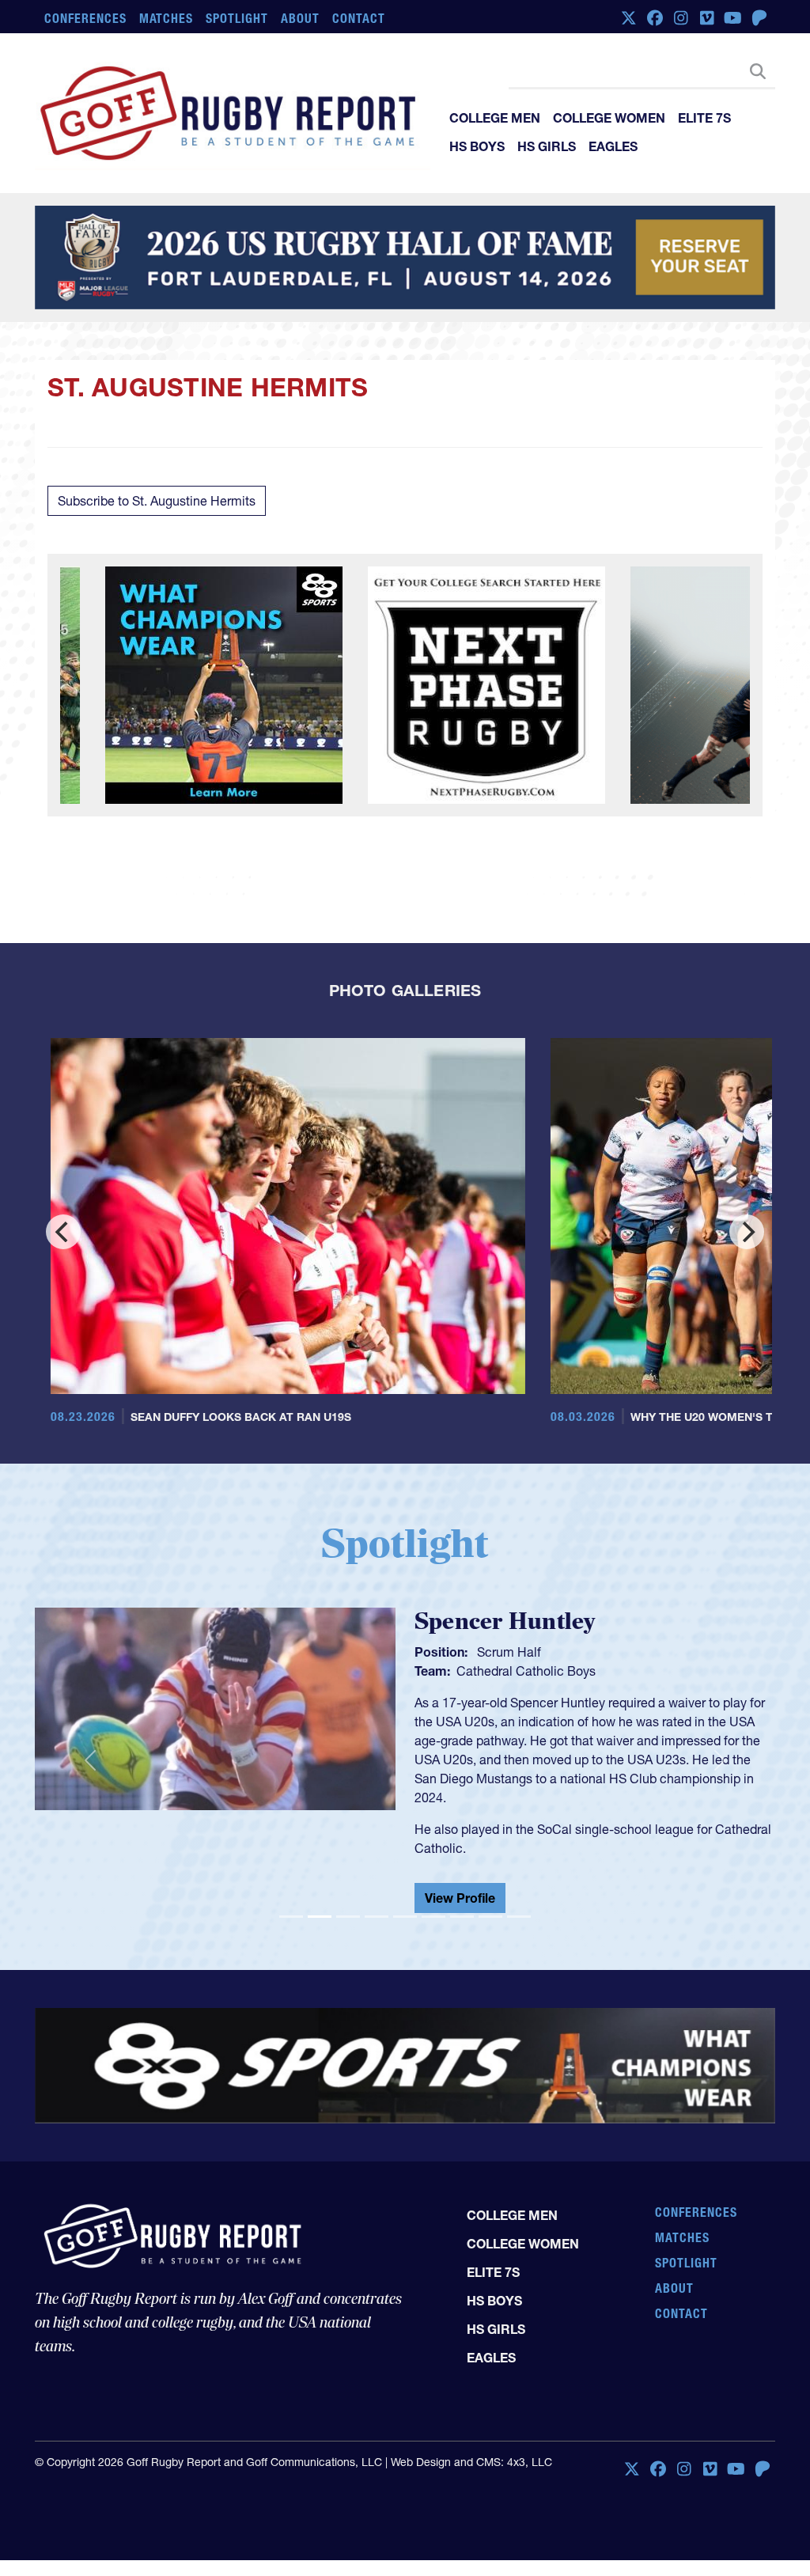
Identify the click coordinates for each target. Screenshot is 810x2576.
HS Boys (477, 146)
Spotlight (237, 18)
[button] (90, 1754)
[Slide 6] (433, 1904)
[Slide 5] (405, 1904)
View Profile (460, 1885)
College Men (495, 118)
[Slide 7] (462, 1904)
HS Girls (547, 146)
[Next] (747, 1232)
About (300, 18)
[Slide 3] (348, 1904)
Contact (359, 18)
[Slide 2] (320, 1904)
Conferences (85, 18)
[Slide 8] (490, 1904)
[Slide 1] (291, 1904)
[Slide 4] (377, 1904)
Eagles (613, 146)
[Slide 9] (519, 1904)
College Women (609, 118)
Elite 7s (704, 118)
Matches (167, 18)
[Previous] (63, 1232)
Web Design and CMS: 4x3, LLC (471, 2449)
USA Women (492, 1671)
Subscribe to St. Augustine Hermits (157, 501)
